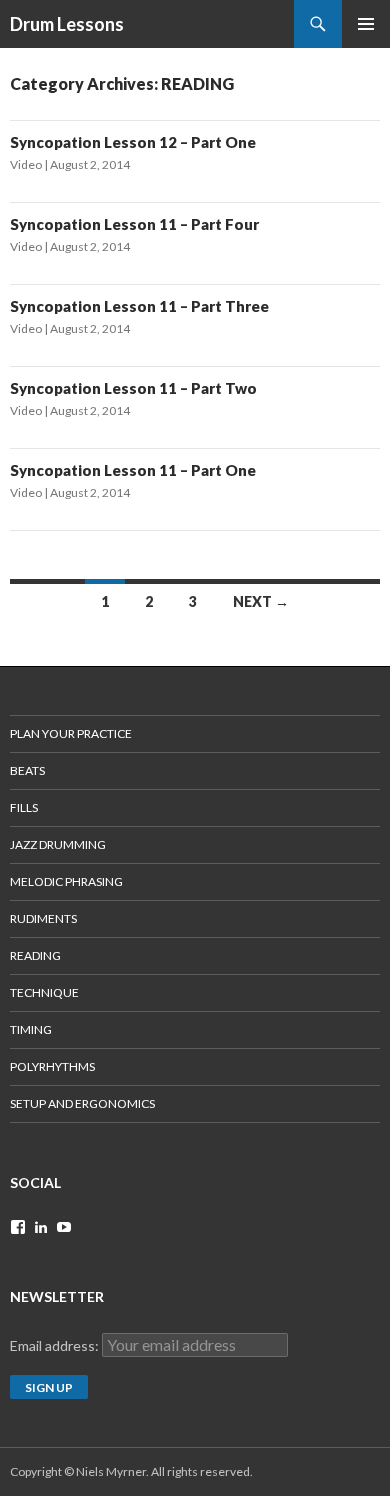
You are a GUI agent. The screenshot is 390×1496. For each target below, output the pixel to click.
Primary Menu (366, 24)
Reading (35, 955)
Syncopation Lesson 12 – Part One (133, 142)
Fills (24, 807)
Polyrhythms (52, 1066)
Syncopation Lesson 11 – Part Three (139, 306)
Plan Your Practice (71, 733)
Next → (261, 601)
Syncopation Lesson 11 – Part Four (134, 224)
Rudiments (43, 918)
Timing (31, 1029)
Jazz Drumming (58, 844)
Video (26, 164)
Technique (44, 992)
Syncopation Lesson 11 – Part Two (133, 388)
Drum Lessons (67, 24)
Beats (27, 770)
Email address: (56, 1345)
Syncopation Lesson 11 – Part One (133, 470)
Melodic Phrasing (66, 881)
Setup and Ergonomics (82, 1103)
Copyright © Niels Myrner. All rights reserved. (131, 1471)
